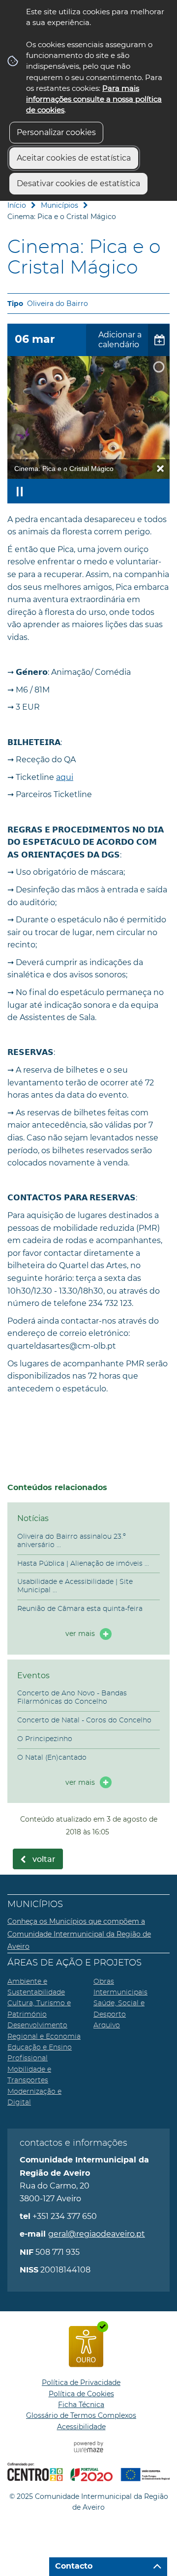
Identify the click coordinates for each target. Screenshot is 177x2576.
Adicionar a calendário (120, 340)
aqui (65, 777)
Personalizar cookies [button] (56, 132)
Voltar (44, 1859)
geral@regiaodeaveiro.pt (97, 2234)
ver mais (80, 1634)
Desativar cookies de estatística (78, 183)
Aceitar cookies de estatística (74, 158)
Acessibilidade (81, 2427)
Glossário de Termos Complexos (81, 2415)
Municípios (59, 205)
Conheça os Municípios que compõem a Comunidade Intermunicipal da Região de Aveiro (79, 1934)
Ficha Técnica (81, 2405)
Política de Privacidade (81, 2382)
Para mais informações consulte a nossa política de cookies (94, 99)
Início (17, 205)
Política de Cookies (81, 2394)
